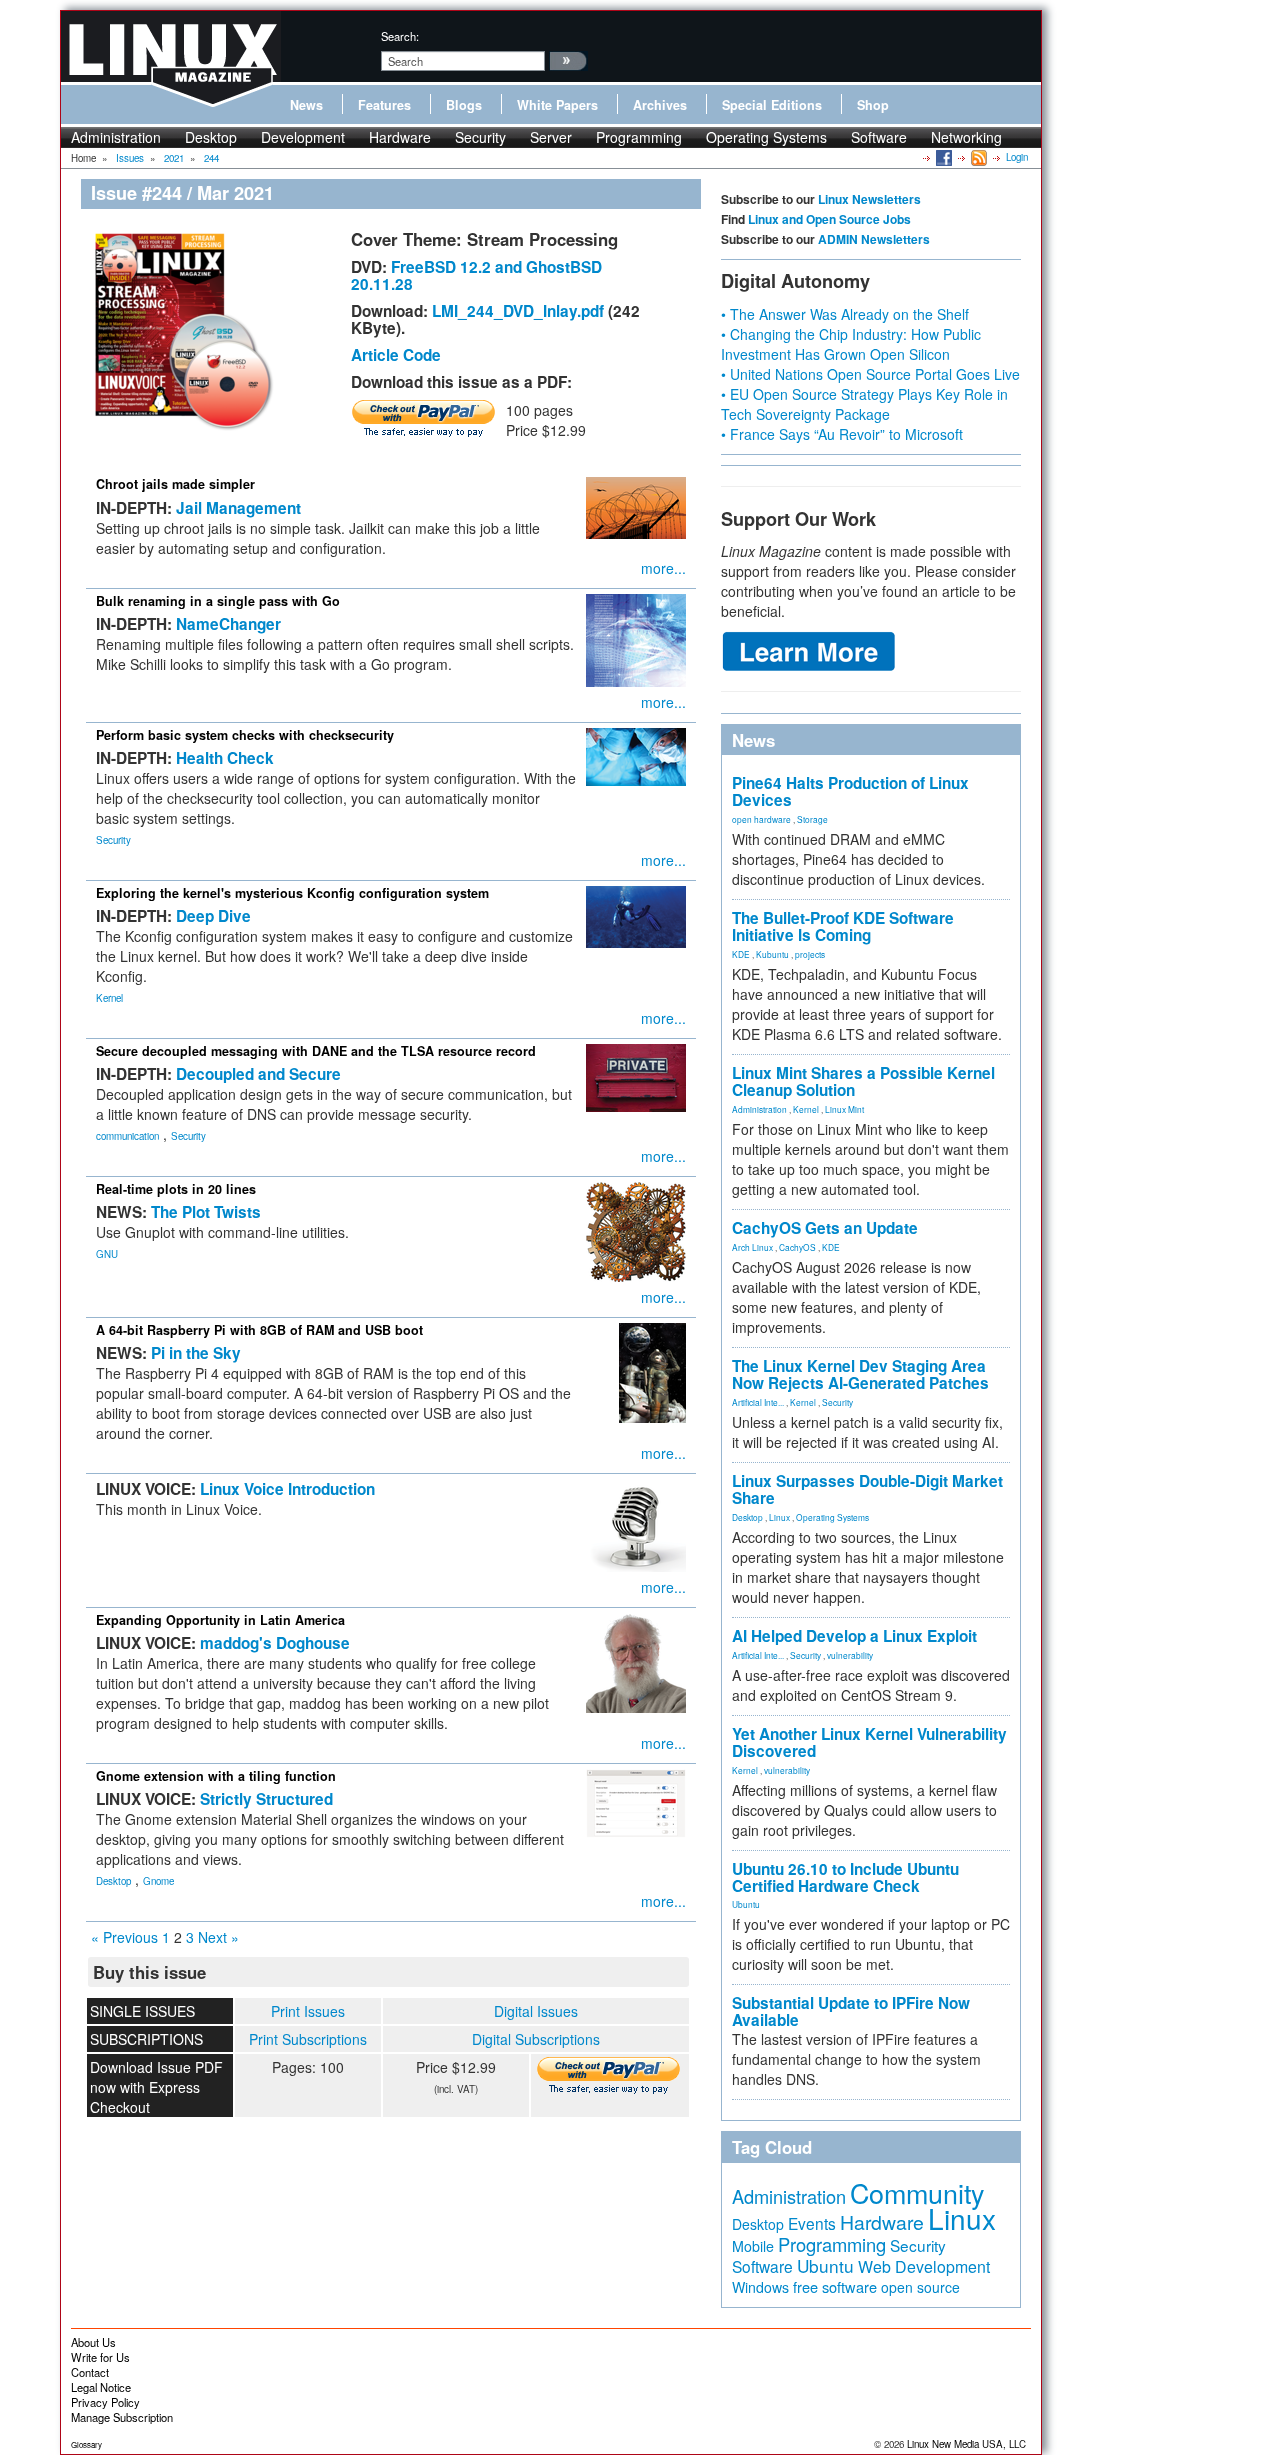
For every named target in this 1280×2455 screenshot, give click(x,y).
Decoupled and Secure (258, 1074)
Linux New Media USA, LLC (966, 2444)
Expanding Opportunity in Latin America (220, 1620)
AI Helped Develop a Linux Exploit (854, 1636)
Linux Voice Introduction (287, 1489)
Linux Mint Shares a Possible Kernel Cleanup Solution (863, 1081)
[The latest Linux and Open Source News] (977, 157)
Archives (660, 105)
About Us (93, 2342)
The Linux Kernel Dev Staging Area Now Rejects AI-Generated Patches (860, 1374)
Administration (116, 137)
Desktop (211, 137)
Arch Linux (752, 1247)
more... (663, 568)
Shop (873, 105)
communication (127, 1136)
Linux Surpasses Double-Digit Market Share (867, 1489)
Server (551, 137)
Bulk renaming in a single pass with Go (218, 601)
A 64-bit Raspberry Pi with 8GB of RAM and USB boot (259, 1330)
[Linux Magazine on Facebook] (942, 157)
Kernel (109, 998)
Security (480, 137)
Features (384, 105)
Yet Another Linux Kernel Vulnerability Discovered (869, 1742)
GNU (107, 1254)
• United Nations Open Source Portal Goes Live (870, 374)
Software (879, 137)
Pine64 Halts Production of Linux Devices (850, 791)
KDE (741, 954)
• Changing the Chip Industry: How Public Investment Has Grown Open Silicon (851, 344)
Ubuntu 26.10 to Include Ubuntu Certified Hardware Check (845, 1877)
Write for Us (100, 2357)
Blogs (464, 105)
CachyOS (797, 1247)
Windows (760, 2287)
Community (917, 2192)
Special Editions (772, 105)
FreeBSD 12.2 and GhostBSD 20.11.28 (476, 275)
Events (812, 2223)
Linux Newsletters (869, 199)
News (306, 105)
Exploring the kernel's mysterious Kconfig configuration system (292, 893)
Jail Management (238, 508)
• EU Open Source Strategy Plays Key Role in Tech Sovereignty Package (864, 404)
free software (835, 2286)
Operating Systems (766, 137)
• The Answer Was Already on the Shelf (845, 314)
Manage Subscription (122, 2417)
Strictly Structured (266, 1799)
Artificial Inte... (758, 1402)
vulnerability (850, 1655)
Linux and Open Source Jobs (829, 219)
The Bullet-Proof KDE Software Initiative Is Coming (843, 926)
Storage (812, 819)
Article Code (396, 355)
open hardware (761, 819)
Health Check (225, 758)
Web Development (924, 2266)
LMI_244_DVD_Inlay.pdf (518, 311)
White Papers (557, 105)
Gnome (158, 1881)
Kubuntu (772, 954)
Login (1017, 157)
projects (810, 954)
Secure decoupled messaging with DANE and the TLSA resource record (316, 1051)
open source (920, 2287)
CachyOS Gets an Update (825, 1228)
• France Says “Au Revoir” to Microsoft (842, 434)
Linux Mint (844, 1109)
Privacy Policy (105, 2402)
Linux (779, 1517)
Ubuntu (746, 1904)
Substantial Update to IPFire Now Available (851, 2011)
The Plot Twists (206, 1212)
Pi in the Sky (196, 1353)
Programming (639, 137)
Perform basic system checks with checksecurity (245, 735)
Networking (966, 137)
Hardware (400, 137)
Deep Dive (213, 916)
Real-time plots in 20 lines (176, 1189)
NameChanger (228, 624)
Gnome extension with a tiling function (216, 1776)
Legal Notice (101, 2387)
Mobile (753, 2246)
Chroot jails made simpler (175, 484)
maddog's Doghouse (275, 1643)
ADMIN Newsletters (874, 239)
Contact (90, 2372)
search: (400, 36)
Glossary (86, 2444)
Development (303, 137)
